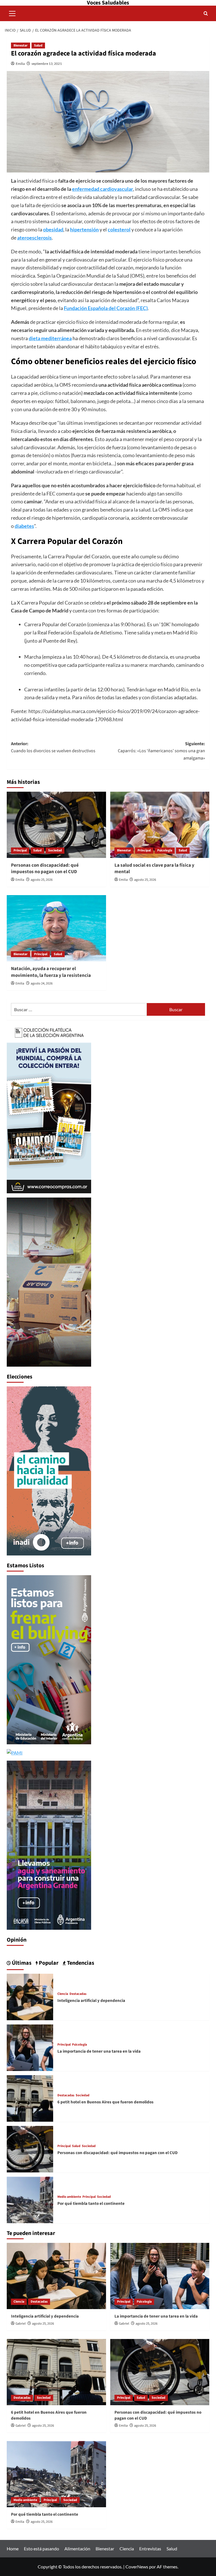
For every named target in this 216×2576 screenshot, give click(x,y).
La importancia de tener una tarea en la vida (99, 2051)
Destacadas (78, 1994)
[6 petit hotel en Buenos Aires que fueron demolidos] (30, 2098)
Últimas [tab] (21, 1963)
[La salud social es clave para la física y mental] (160, 825)
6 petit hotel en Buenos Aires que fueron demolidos (105, 2102)
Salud (38, 46)
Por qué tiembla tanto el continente (91, 2204)
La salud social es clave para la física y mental (154, 869)
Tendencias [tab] (80, 1963)
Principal (20, 850)
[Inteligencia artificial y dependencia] (30, 1996)
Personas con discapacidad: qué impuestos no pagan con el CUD (45, 869)
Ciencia (63, 1994)
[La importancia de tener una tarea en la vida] (30, 2047)
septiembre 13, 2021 (47, 64)
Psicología (165, 850)
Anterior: (53, 747)
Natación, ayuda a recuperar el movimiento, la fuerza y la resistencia (51, 972)
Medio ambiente (69, 2197)
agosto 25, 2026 (42, 880)
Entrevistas (150, 2549)
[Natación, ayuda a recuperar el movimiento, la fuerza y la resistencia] (56, 928)
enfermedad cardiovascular (103, 189)
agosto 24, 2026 (42, 983)
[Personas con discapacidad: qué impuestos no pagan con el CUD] (56, 825)
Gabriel (21, 2324)
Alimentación (77, 2549)
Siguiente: (161, 751)
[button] (12, 13)
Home (13, 2549)
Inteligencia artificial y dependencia (91, 2001)
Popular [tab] (48, 1963)
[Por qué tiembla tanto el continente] (30, 2199)
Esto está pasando (41, 2549)
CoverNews (137, 2567)
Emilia (20, 64)
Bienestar (21, 46)
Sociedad (55, 850)
